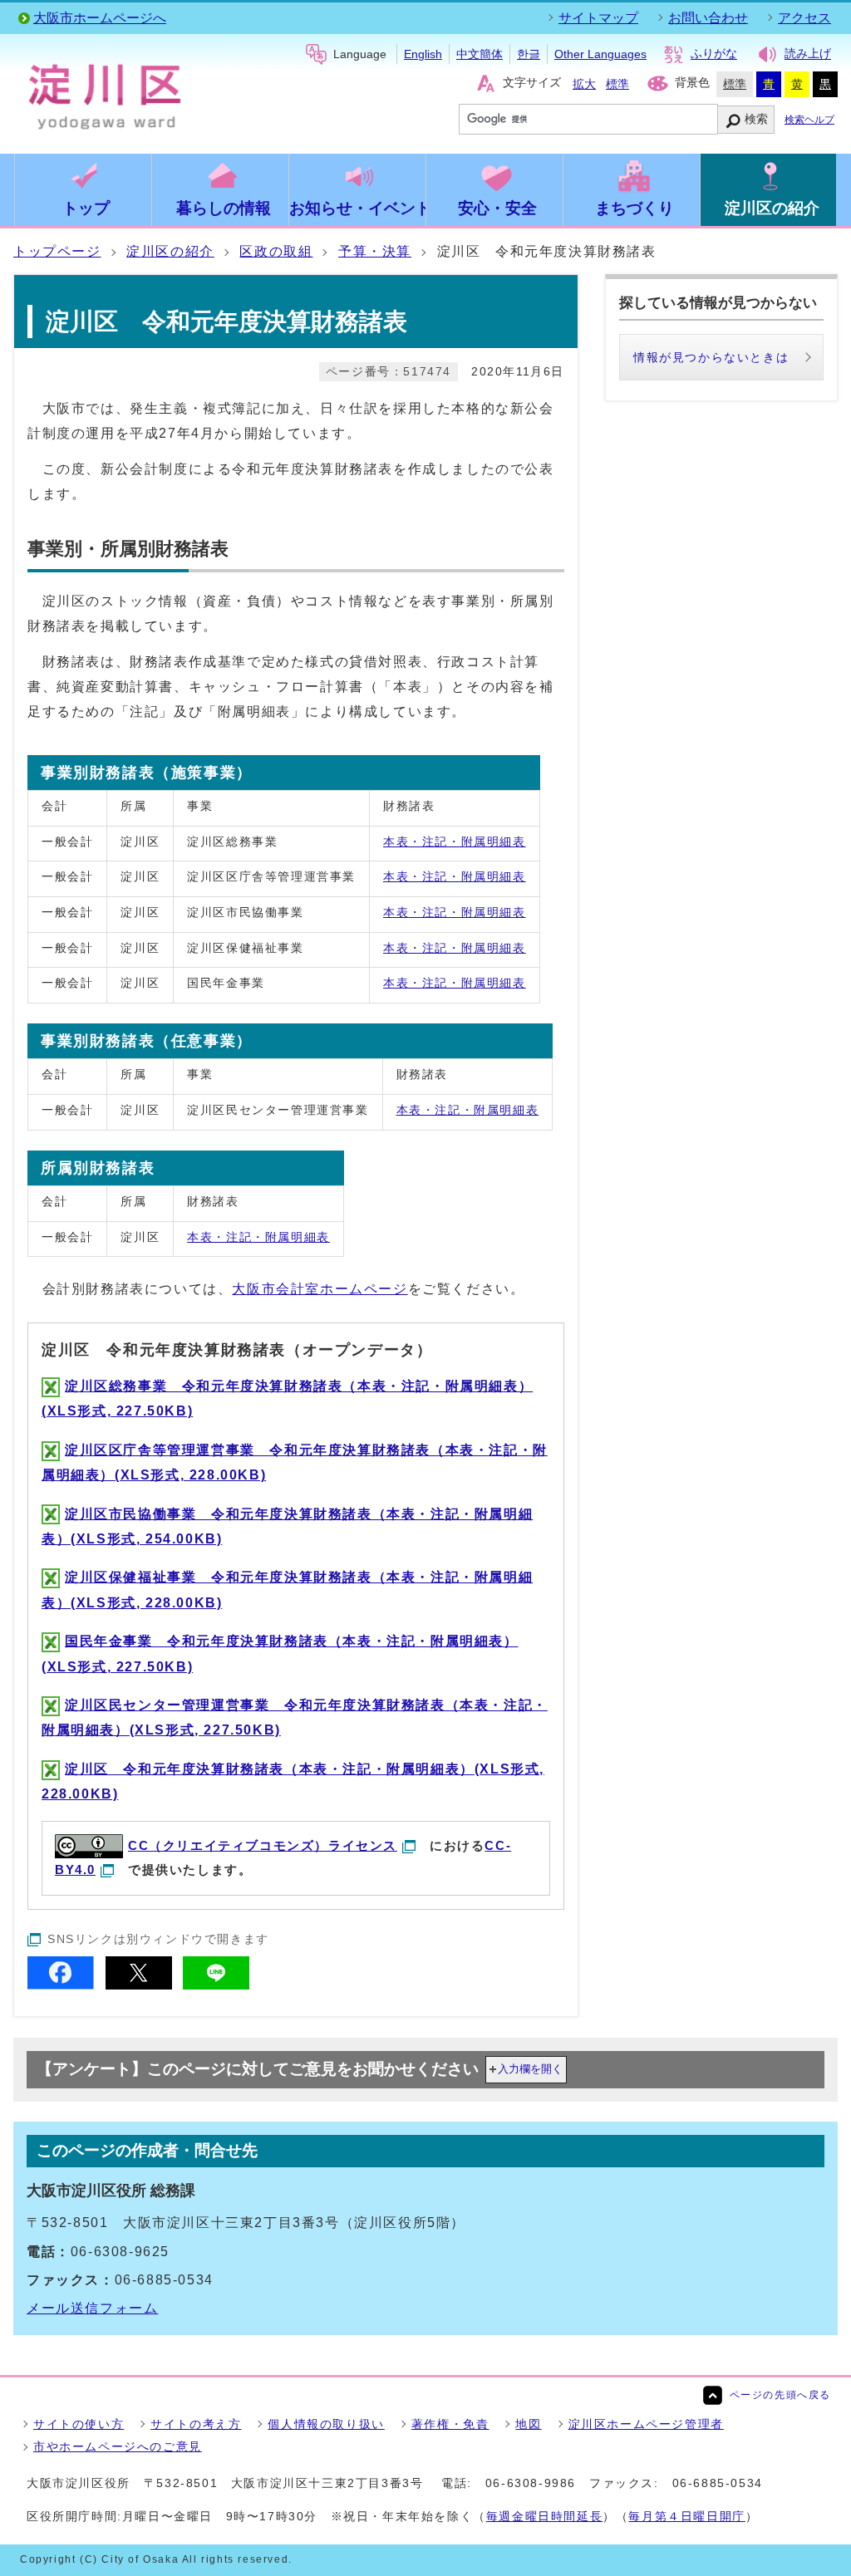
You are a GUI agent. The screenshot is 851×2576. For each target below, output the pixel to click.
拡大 (584, 84)
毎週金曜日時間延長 (544, 2516)
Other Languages (600, 54)
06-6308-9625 (120, 2252)
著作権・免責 (450, 2424)
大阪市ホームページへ (100, 18)
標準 (617, 84)
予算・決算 (375, 251)
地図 (528, 2424)
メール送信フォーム (92, 2308)
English (423, 54)
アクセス (804, 18)
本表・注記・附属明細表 (455, 841)
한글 (529, 54)
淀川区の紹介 (170, 251)
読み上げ (808, 54)
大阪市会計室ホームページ (320, 1289)
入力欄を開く (530, 2069)
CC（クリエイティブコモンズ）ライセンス (263, 1845)
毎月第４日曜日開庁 (686, 2516)
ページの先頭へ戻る (780, 2395)
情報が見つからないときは (711, 357)
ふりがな (714, 54)
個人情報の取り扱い (326, 2424)
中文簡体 (480, 54)
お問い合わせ (708, 18)
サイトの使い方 (79, 2424)
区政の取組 (276, 251)
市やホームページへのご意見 (118, 2446)
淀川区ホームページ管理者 (646, 2424)
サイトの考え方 (196, 2424)
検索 (756, 119)
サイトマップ (598, 18)
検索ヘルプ (809, 120)
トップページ (57, 251)
